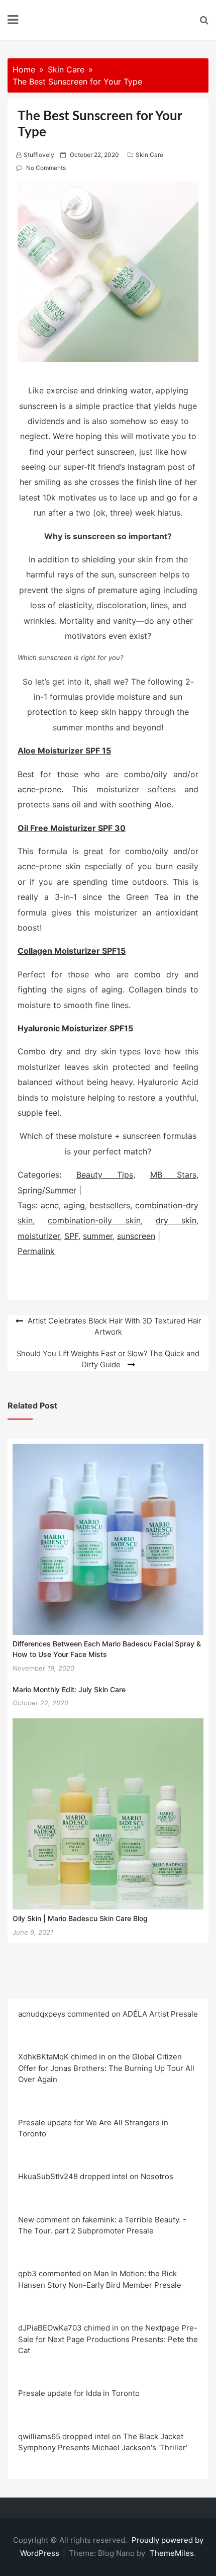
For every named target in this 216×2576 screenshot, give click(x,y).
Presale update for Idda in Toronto (79, 2393)
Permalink (36, 1251)
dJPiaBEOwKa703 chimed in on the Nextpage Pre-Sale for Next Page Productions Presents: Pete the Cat (108, 2339)
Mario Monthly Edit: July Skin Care (69, 1689)
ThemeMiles (172, 2553)
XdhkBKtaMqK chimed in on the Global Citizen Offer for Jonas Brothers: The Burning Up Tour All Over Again (106, 2068)
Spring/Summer (47, 1190)
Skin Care (149, 155)
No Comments (46, 168)
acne (50, 1205)
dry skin (176, 1220)
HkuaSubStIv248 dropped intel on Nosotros (96, 2176)
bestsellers (110, 1205)
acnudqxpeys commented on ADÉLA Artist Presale (108, 2014)
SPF (71, 1236)
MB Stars (174, 1175)
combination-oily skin (94, 1220)
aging (74, 1205)
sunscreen (136, 1236)
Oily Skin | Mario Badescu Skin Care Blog (80, 1918)
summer (98, 1236)
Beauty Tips (105, 1175)
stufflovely (39, 155)
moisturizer (39, 1236)
